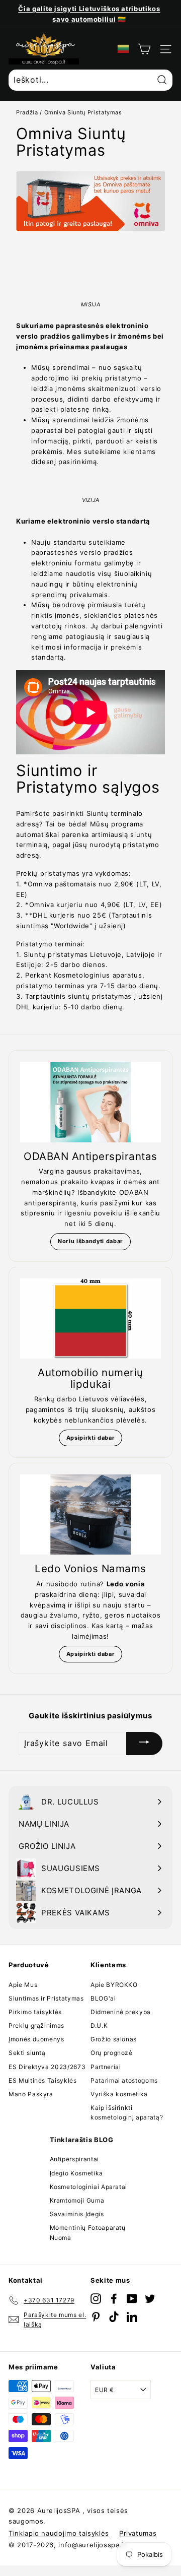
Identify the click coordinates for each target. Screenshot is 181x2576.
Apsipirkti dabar (90, 1438)
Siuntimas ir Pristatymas (46, 1998)
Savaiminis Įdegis (77, 2214)
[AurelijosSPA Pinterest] (96, 2317)
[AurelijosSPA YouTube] (132, 2299)
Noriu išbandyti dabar (90, 1241)
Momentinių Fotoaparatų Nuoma (88, 2232)
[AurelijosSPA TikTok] (114, 2317)
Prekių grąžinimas (36, 2025)
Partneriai (106, 2067)
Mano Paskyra (31, 2094)
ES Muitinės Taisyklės (43, 2080)
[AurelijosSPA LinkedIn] (132, 2317)
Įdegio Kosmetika (76, 2173)
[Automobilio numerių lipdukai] (90, 1318)
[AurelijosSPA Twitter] (150, 2299)
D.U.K (99, 2025)
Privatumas (138, 2533)
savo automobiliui (84, 19)
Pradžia (27, 112)
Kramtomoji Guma (77, 2200)
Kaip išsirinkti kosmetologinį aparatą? (127, 2112)
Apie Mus (23, 1985)
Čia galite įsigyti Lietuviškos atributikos (89, 9)
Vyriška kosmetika (119, 2094)
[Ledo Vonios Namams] (90, 1515)
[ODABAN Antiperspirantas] (90, 1102)
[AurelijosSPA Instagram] (96, 2299)
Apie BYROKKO (114, 1985)
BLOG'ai (103, 1998)
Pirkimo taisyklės (35, 2012)
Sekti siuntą (27, 2053)
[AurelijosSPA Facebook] (114, 2299)
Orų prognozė (112, 2053)
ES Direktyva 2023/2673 (47, 2067)
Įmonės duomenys (36, 2039)
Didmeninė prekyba (121, 2012)
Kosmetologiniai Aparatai (89, 2187)
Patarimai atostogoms (124, 2080)
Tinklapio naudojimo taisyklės (59, 2533)
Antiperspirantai (74, 2159)
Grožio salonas (114, 2039)
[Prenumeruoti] (144, 1743)
